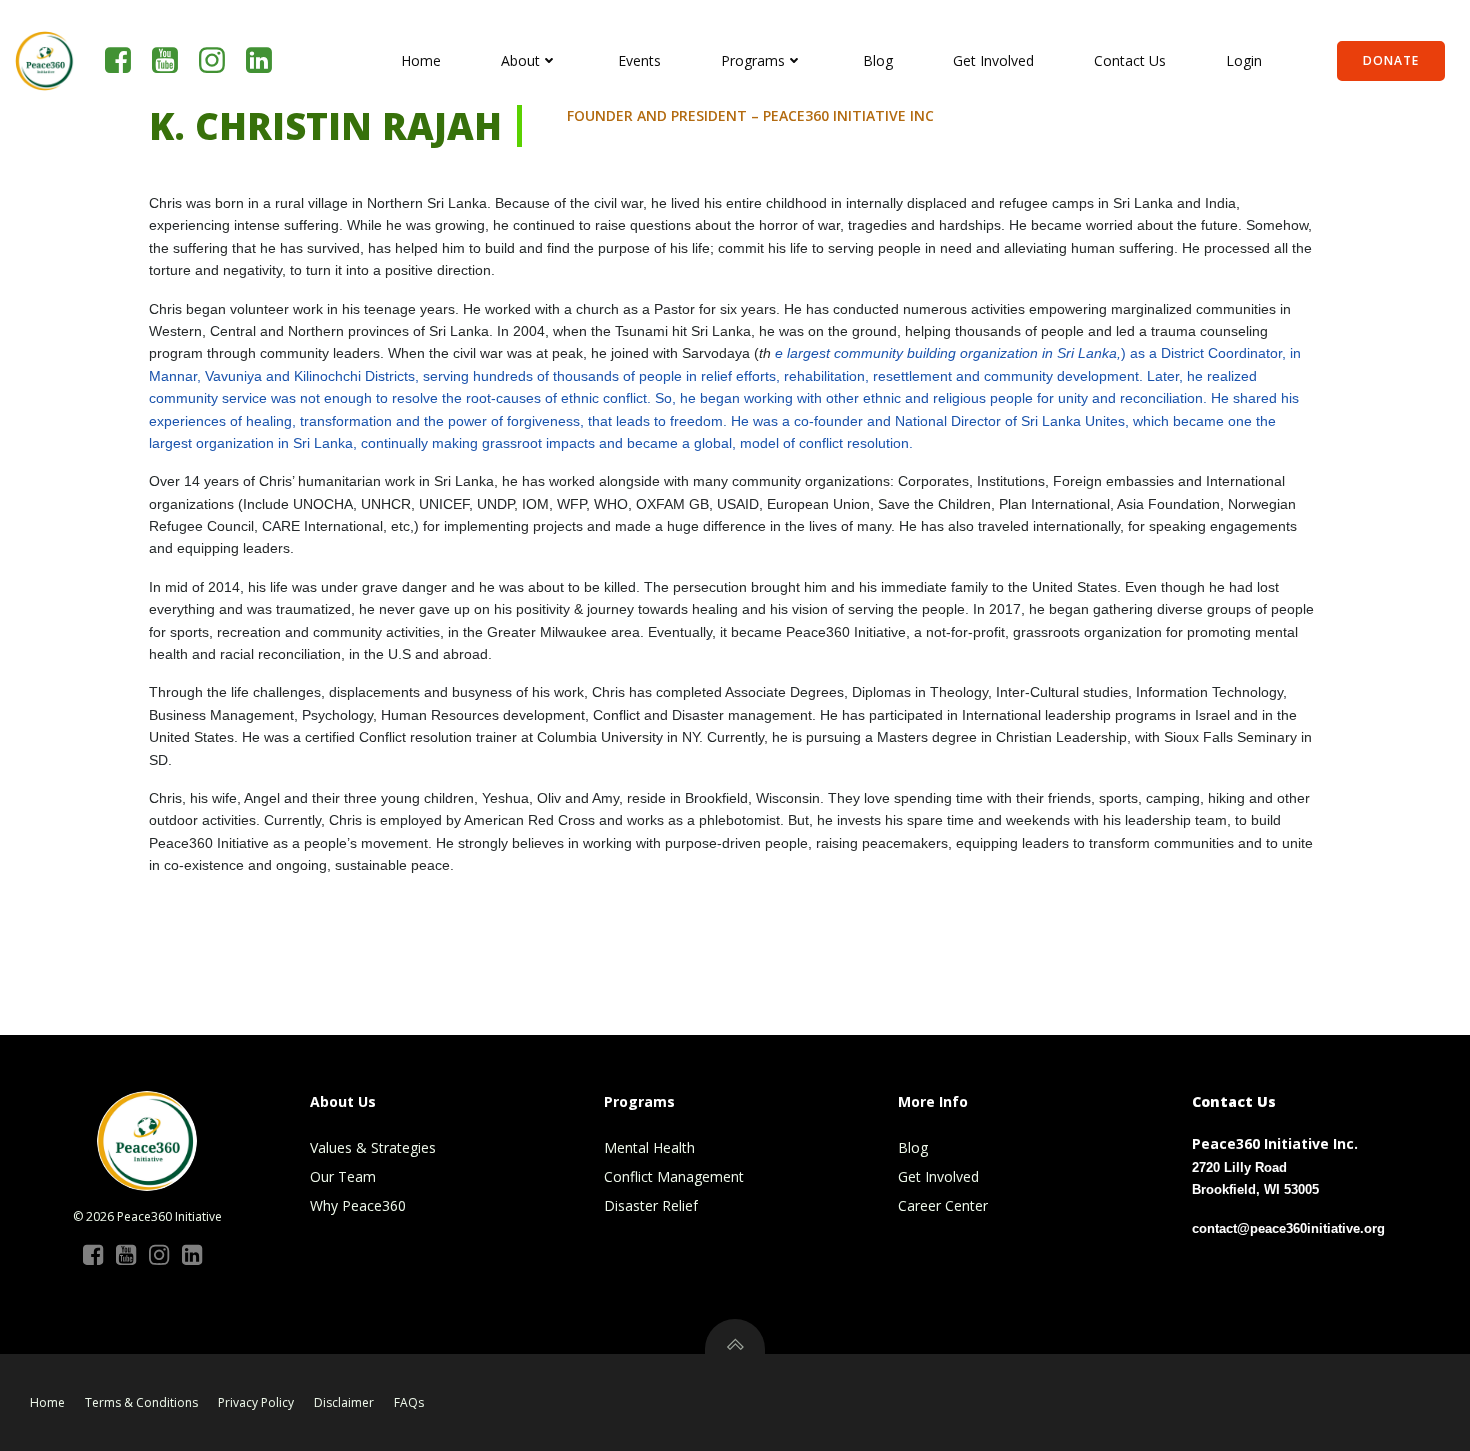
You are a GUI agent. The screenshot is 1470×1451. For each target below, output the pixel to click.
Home (421, 60)
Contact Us (1130, 60)
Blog (878, 60)
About (520, 60)
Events (639, 60)
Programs (753, 60)
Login (1244, 60)
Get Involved (993, 60)
